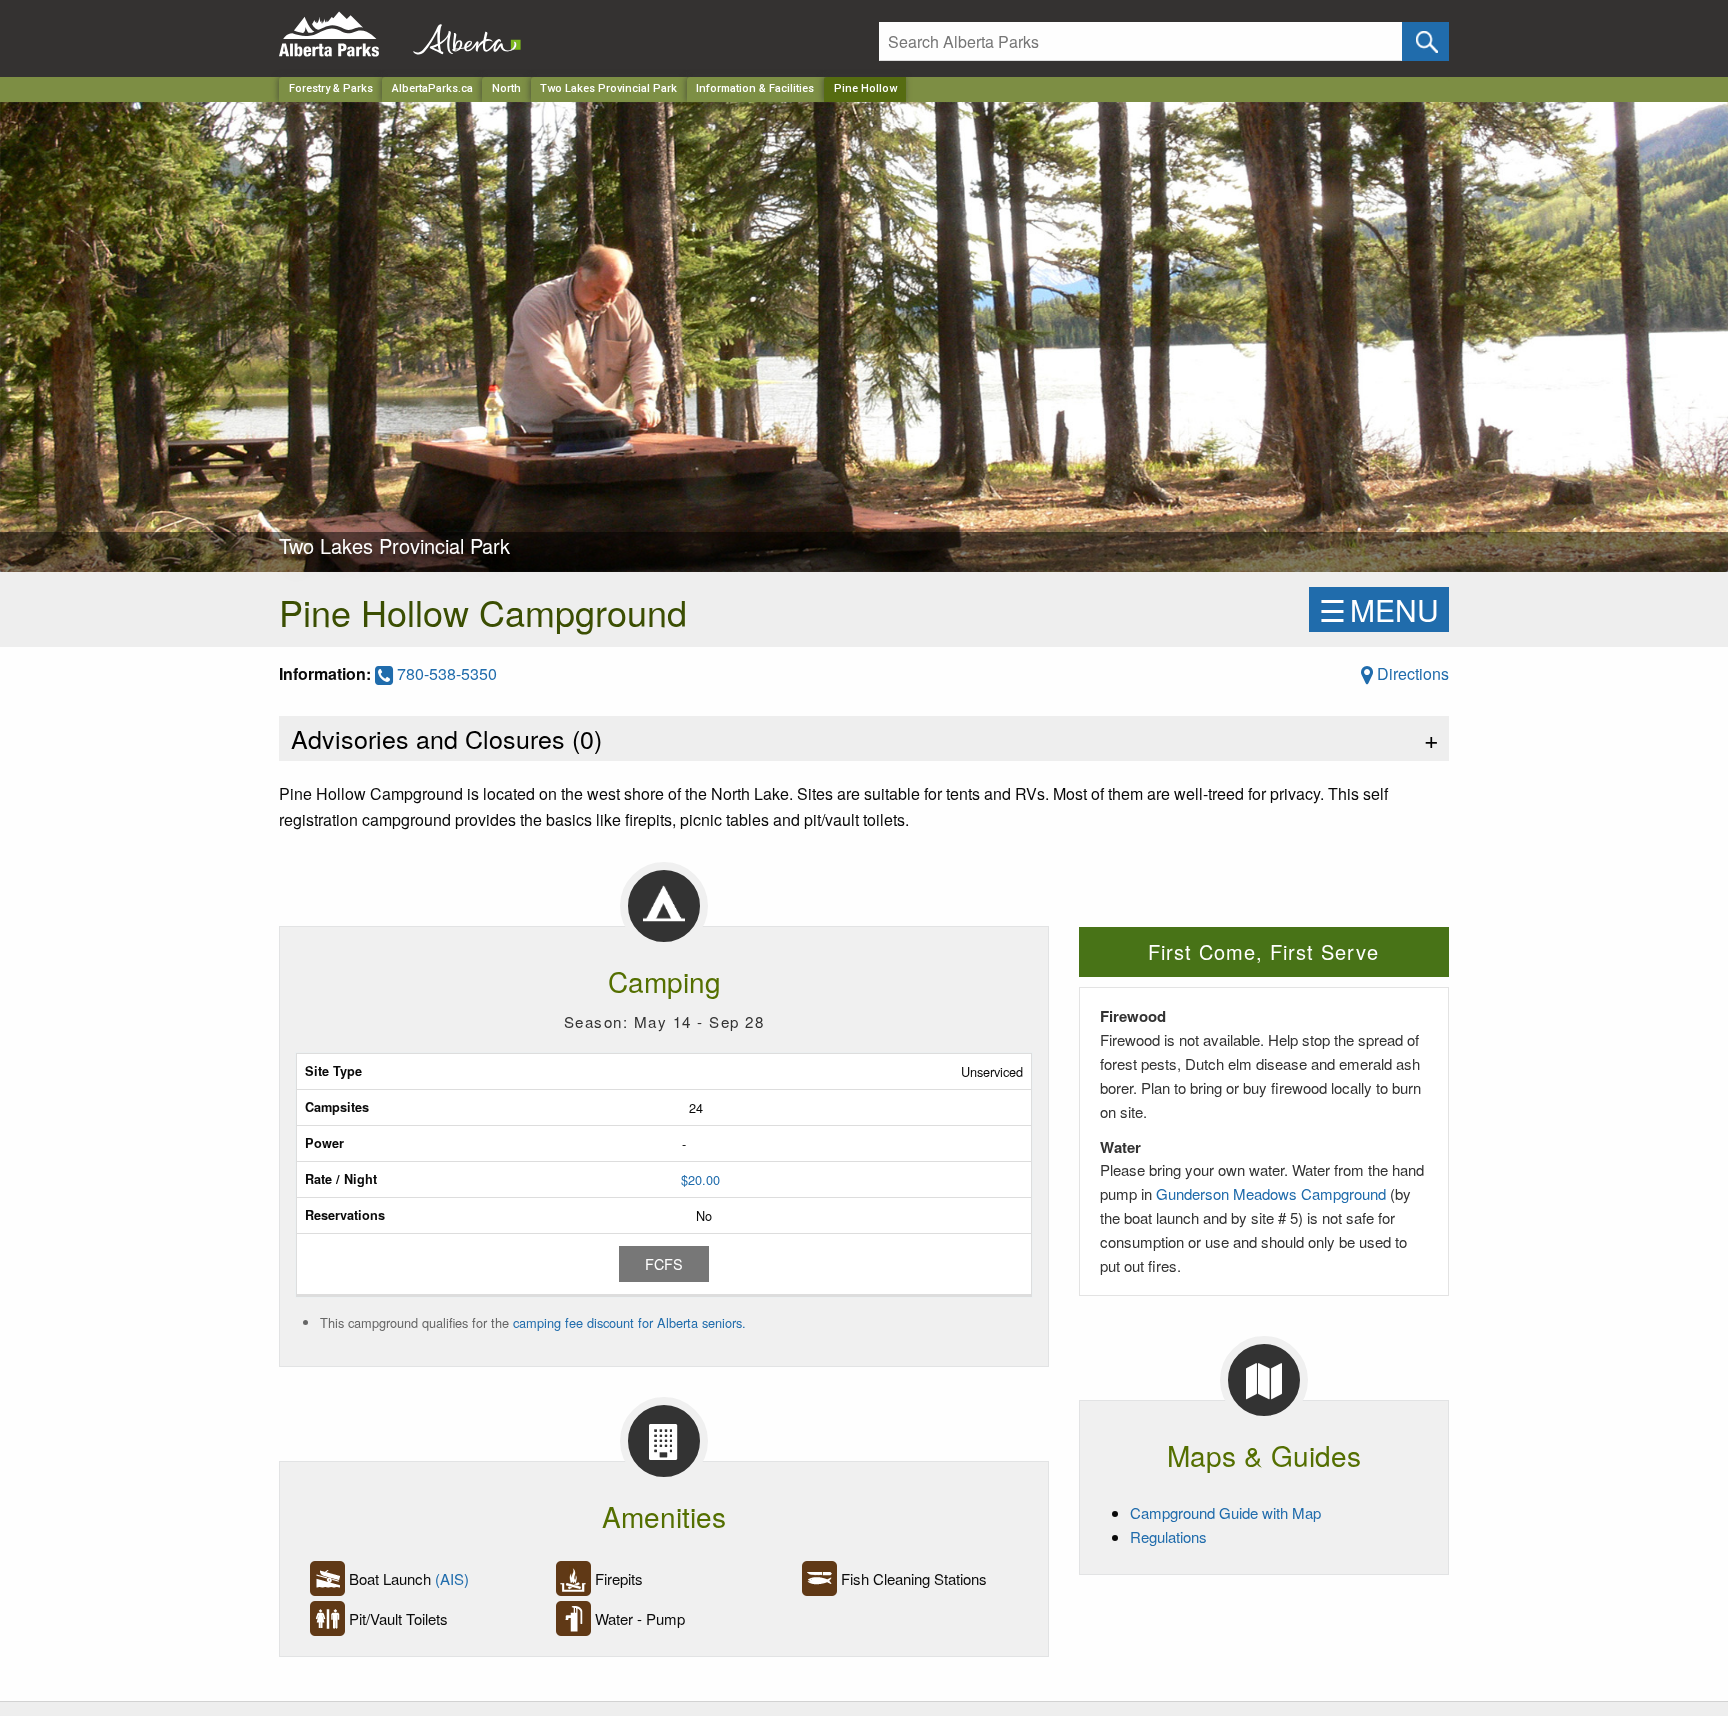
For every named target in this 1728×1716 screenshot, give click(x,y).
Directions (1411, 673)
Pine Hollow (865, 88)
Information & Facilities (755, 88)
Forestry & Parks (331, 88)
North (506, 88)
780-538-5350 (445, 673)
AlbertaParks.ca (432, 88)
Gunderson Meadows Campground (1271, 1193)
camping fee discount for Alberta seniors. (629, 1322)
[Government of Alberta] (461, 34)
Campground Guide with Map (1225, 1512)
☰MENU (1379, 609)
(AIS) (452, 1578)
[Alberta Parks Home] (341, 34)
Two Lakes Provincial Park (608, 88)
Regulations (1168, 1536)
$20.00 (700, 1179)
